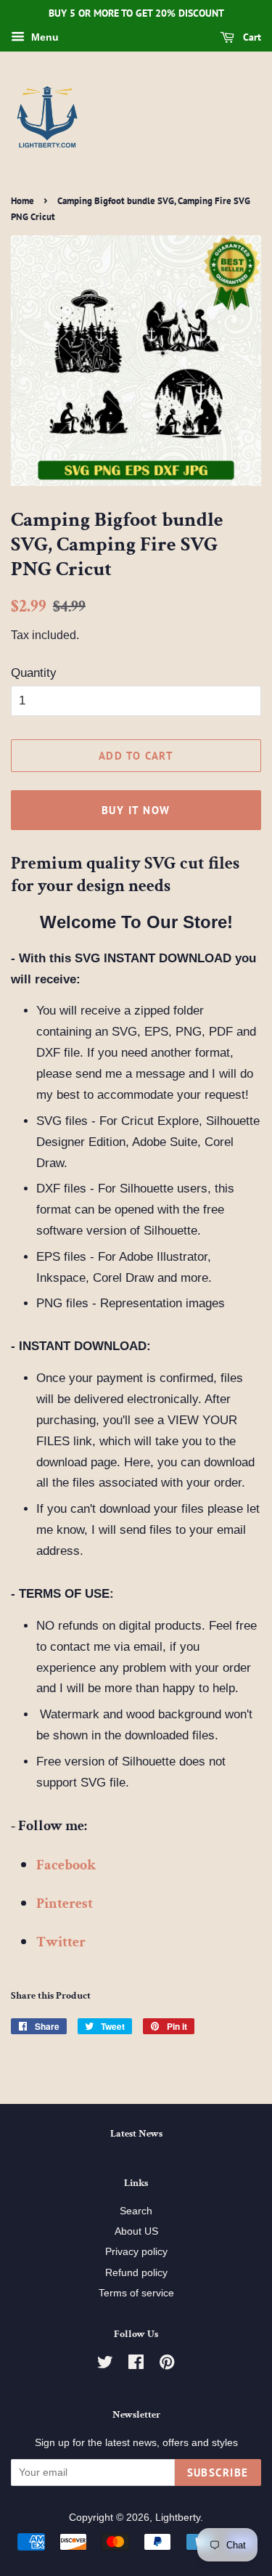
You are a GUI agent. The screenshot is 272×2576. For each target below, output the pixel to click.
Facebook (66, 1865)
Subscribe (218, 2473)
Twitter (61, 1942)
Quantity (34, 673)
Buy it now (136, 810)
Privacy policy (136, 2251)
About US (136, 2231)
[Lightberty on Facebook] (136, 2365)
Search (136, 2211)
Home (22, 201)
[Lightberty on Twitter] (105, 2365)
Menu (44, 37)
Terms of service (136, 2293)
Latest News (136, 2134)
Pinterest (65, 1903)
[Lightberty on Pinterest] (167, 2365)
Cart (251, 37)
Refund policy (136, 2272)
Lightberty (178, 2517)
